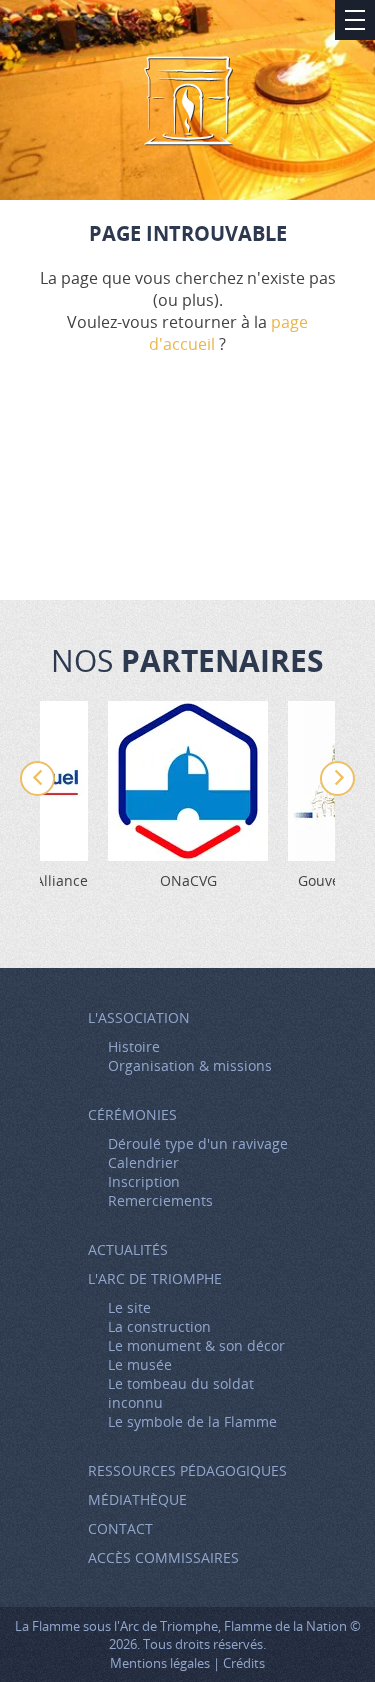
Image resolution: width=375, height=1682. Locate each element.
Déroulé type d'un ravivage (198, 1143)
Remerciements (160, 1200)
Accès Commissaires (163, 1557)
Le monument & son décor (196, 1345)
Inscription (144, 1181)
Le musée (140, 1364)
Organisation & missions (190, 1065)
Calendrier (143, 1162)
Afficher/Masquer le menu (355, 20)
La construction (159, 1326)
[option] (188, 795)
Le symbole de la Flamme (192, 1421)
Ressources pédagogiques (187, 1470)
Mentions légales (160, 1663)
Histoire (134, 1046)
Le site (129, 1307)
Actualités (128, 1249)
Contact (120, 1528)
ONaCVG (188, 880)
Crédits (244, 1663)
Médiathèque (137, 1499)
